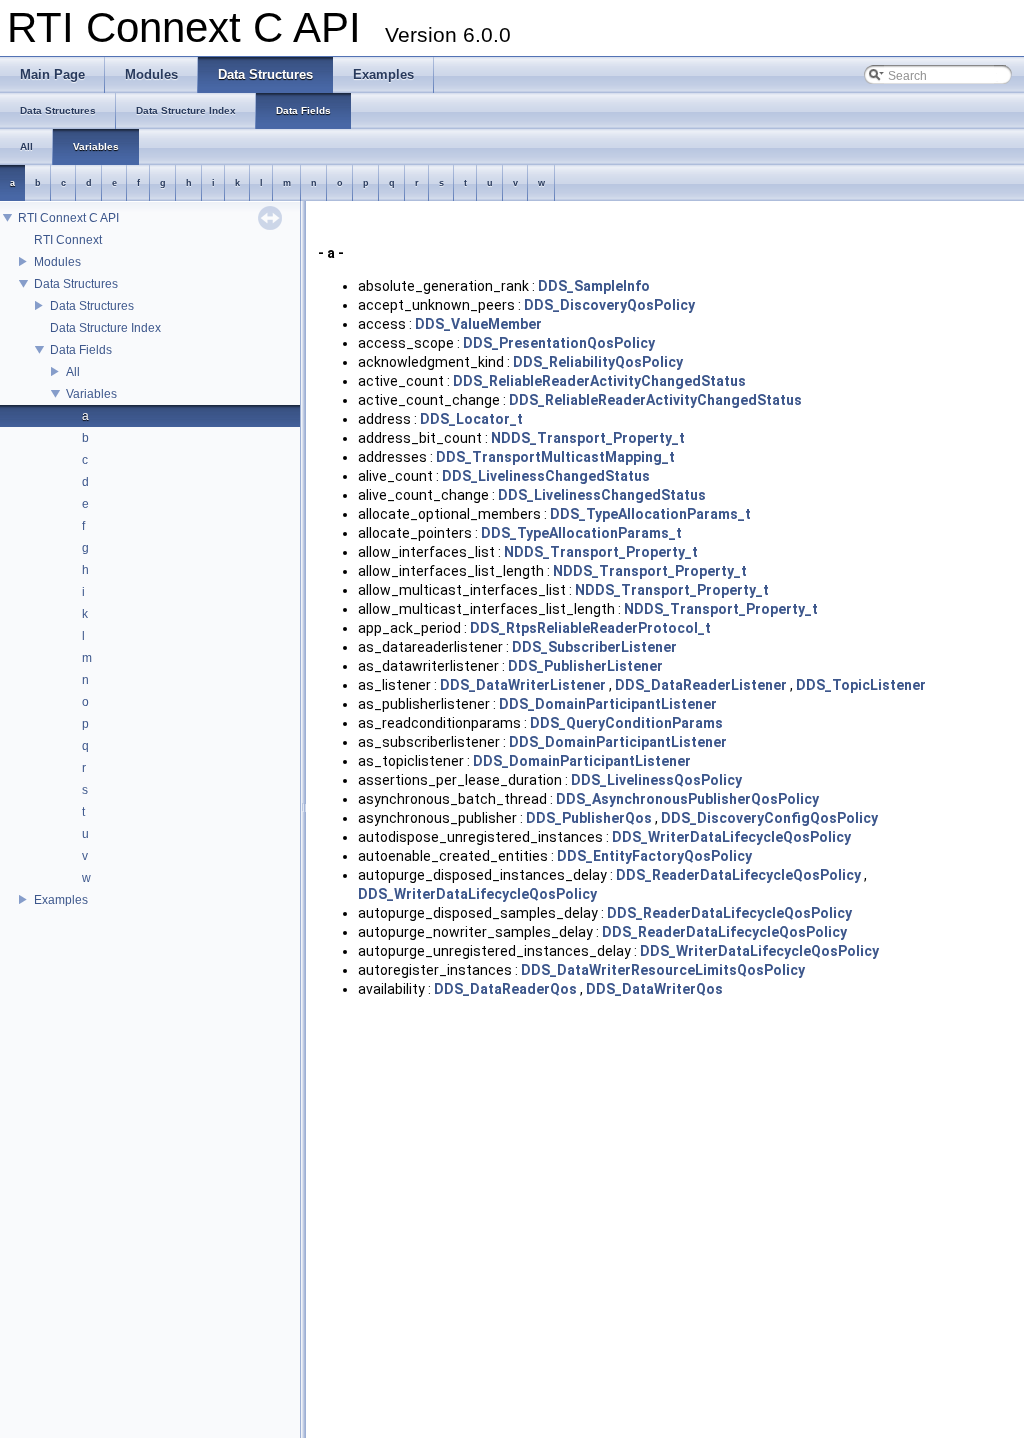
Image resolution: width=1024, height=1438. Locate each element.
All (73, 372)
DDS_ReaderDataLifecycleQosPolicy (738, 875)
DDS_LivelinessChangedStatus (546, 476)
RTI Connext (68, 240)
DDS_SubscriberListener (594, 647)
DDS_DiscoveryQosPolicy (609, 305)
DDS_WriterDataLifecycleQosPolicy (731, 837)
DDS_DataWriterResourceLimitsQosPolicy (663, 970)
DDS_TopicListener (861, 685)
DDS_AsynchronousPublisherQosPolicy (687, 799)
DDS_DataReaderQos (505, 989)
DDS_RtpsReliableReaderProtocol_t (590, 628)
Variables (91, 394)
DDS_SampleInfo (594, 286)
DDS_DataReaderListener (701, 685)
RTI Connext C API (68, 218)
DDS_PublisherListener (585, 666)
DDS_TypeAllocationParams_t (650, 514)
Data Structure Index (105, 328)
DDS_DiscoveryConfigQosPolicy (769, 818)
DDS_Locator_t (471, 419)
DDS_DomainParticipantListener (608, 704)
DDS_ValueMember (478, 324)
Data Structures (76, 284)
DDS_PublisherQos (589, 818)
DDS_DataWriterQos (654, 989)
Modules (57, 262)
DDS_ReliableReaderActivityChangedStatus (599, 381)
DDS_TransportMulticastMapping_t (555, 457)
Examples (61, 900)
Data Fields (81, 350)
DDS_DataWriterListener (523, 685)
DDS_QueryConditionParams (626, 723)
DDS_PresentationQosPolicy (559, 343)
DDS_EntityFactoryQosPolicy (654, 856)
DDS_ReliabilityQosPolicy (598, 362)
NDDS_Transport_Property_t (588, 438)
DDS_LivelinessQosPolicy (656, 780)
